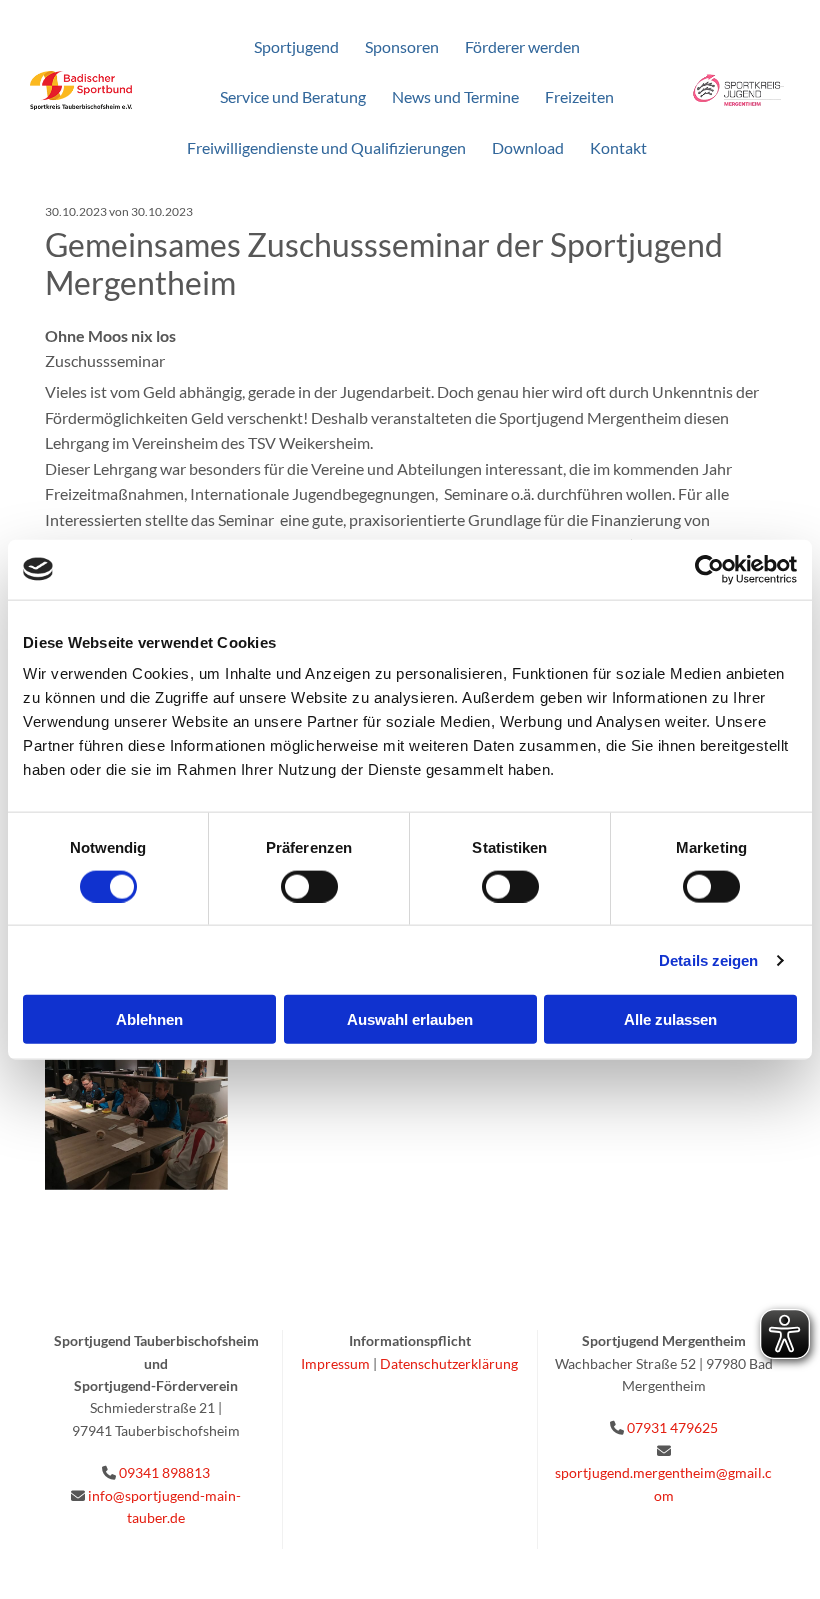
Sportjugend (296, 46)
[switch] (309, 886)
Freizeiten (579, 96)
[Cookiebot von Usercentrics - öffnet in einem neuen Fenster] (709, 569)
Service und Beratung (293, 96)
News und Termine (455, 96)
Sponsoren (402, 46)
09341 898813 (164, 1472)
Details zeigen (708, 959)
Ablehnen (149, 1019)
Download (528, 147)
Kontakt (618, 147)
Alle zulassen (670, 1019)
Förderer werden (522, 46)
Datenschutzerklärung (449, 1363)
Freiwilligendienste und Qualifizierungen (326, 147)
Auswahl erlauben (410, 1019)
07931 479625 (672, 1427)
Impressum (335, 1363)
